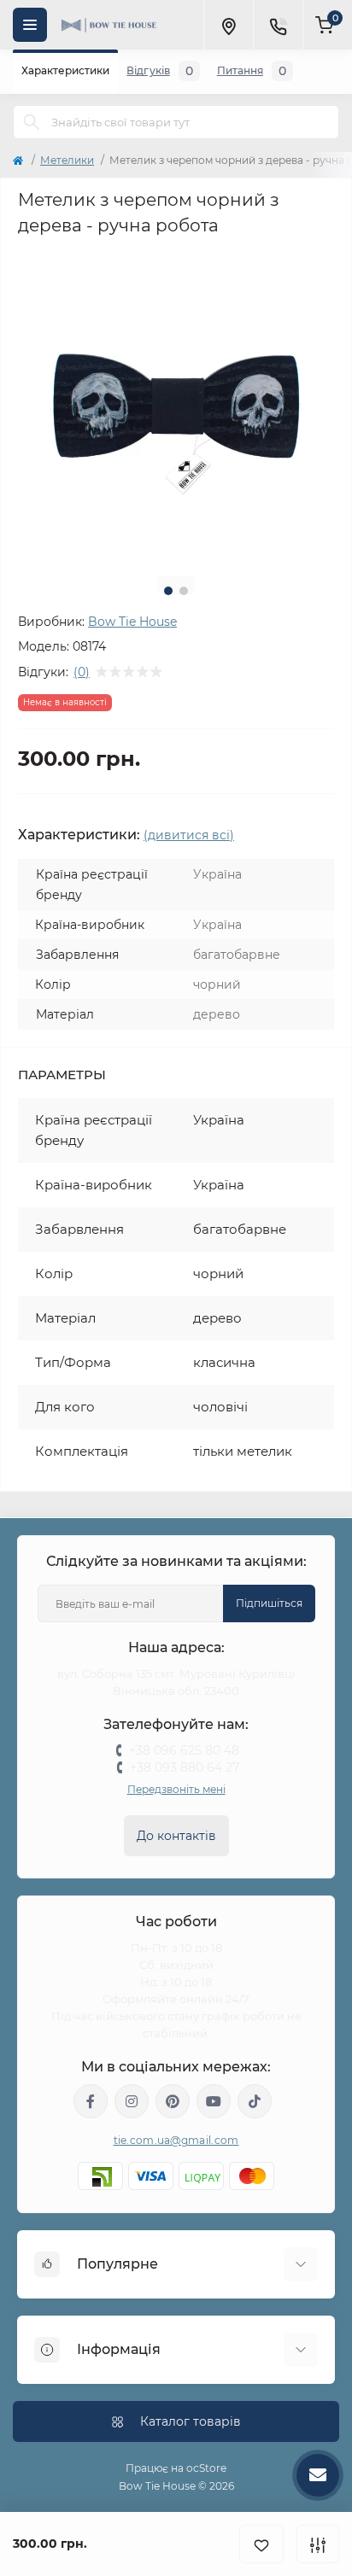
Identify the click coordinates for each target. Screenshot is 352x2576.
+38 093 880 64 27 (185, 1767)
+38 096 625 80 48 (184, 1750)
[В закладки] (261, 2544)
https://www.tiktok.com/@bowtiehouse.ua (255, 2101)
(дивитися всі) (189, 835)
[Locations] (228, 25)
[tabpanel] (176, 405)
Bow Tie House (132, 622)
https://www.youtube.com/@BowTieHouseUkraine (214, 2101)
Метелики (67, 160)
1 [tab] (168, 591)
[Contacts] (278, 25)
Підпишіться (269, 1603)
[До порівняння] (318, 2544)
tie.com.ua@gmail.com (176, 2140)
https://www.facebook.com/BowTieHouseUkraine (91, 2101)
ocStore (206, 2468)
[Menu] (30, 25)
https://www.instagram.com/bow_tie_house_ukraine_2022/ (132, 2101)
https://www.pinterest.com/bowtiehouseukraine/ (173, 2101)
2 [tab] (184, 591)
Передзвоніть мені (176, 1789)
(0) (82, 672)
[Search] (32, 122)
